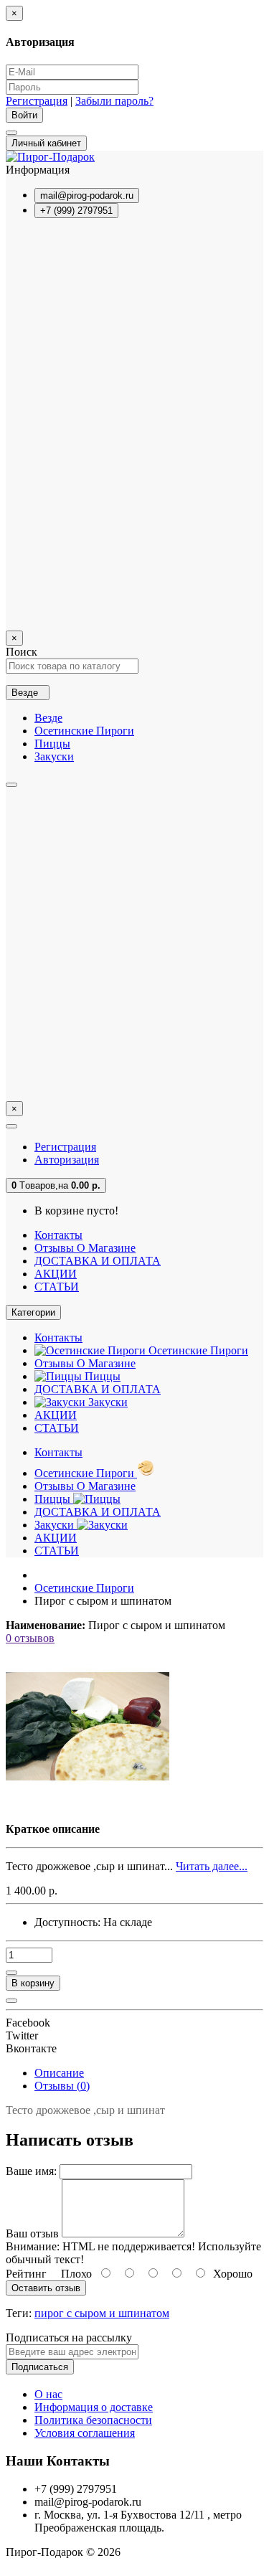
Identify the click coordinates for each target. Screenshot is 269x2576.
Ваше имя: (31, 2171)
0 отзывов (30, 1638)
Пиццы (52, 744)
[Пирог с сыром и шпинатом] (88, 1804)
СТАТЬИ (57, 1287)
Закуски (54, 756)
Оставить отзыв (46, 2288)
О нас (48, 2394)
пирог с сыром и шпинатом (102, 2313)
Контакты (58, 1235)
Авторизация (67, 1160)
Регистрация (37, 101)
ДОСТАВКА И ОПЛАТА (98, 1261)
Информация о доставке (94, 2407)
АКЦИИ (56, 1274)
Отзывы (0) (62, 2086)
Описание (59, 2073)
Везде (48, 718)
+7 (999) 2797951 (76, 211)
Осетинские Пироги (84, 731)
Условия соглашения (85, 2433)
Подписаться (40, 2367)
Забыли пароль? (114, 101)
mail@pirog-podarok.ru (87, 195)
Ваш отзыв (32, 2233)
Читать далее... (212, 1866)
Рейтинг (26, 2274)
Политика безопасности (93, 2420)
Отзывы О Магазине (85, 1248)
